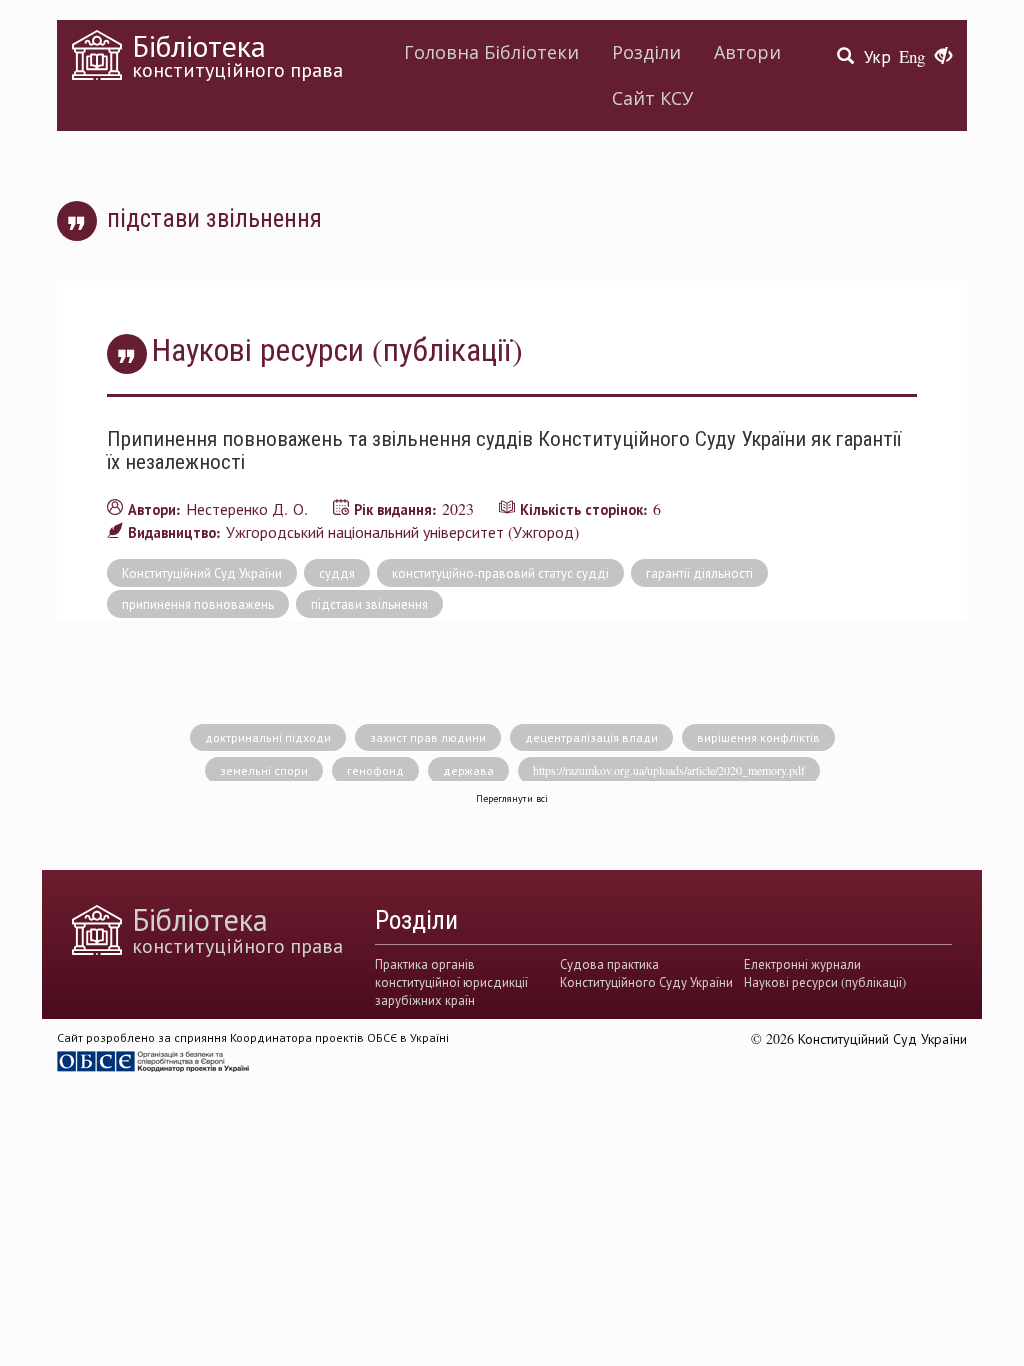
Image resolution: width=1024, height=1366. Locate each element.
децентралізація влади (591, 737)
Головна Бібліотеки (491, 52)
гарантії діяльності (699, 573)
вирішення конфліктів (758, 737)
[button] (943, 57)
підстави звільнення (369, 604)
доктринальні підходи (268, 737)
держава (468, 770)
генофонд (375, 770)
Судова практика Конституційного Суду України (646, 973)
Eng (912, 56)
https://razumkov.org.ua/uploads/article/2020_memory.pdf (669, 770)
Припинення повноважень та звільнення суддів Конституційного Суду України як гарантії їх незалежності (504, 449)
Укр (877, 56)
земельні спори (264, 770)
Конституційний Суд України (202, 573)
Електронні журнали (802, 964)
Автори (747, 52)
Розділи (646, 52)
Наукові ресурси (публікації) (825, 982)
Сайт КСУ (652, 98)
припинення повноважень (198, 604)
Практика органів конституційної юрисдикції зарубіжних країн (451, 982)
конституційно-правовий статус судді (500, 573)
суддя (337, 573)
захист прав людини (428, 737)
